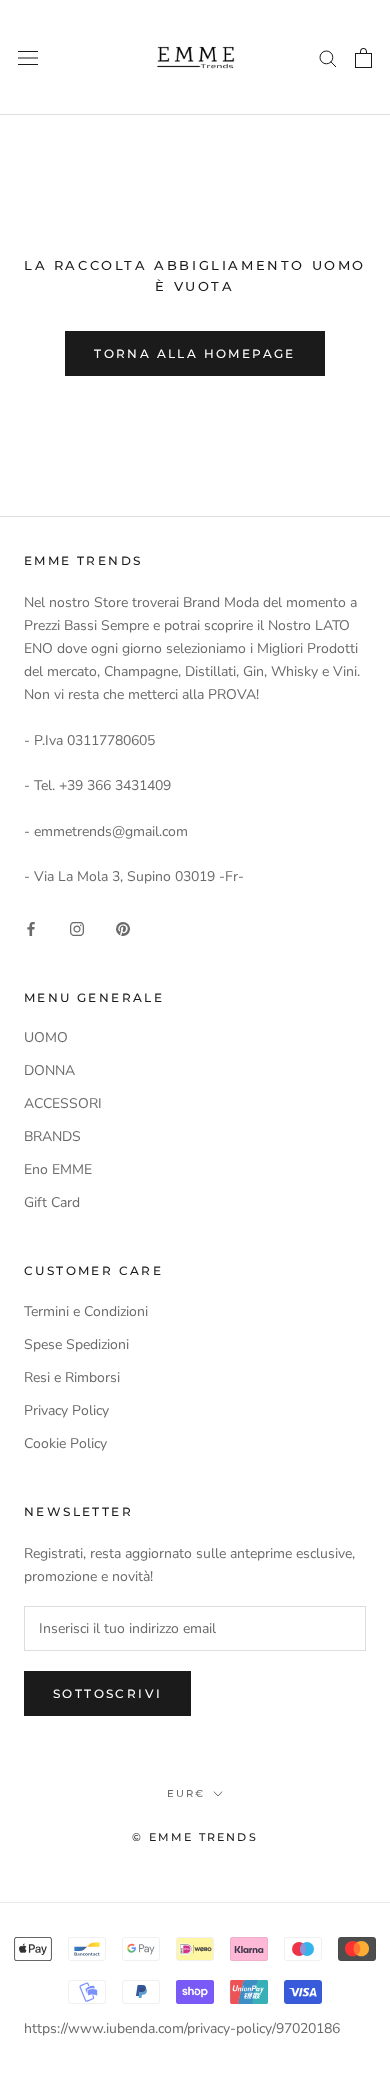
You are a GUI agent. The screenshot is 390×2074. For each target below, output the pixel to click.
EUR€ (186, 1793)
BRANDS (52, 1136)
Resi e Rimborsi (72, 1377)
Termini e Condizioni (86, 1311)
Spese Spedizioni (76, 1344)
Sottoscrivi (107, 1693)
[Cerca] (328, 57)
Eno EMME (58, 1169)
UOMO (46, 1037)
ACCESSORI (63, 1103)
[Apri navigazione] (28, 57)
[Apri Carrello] (363, 58)
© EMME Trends (195, 1837)
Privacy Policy (66, 1410)
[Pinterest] (123, 927)
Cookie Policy (65, 1443)
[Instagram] (77, 927)
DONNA (49, 1070)
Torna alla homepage (195, 353)
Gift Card (52, 1202)
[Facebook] (31, 927)
